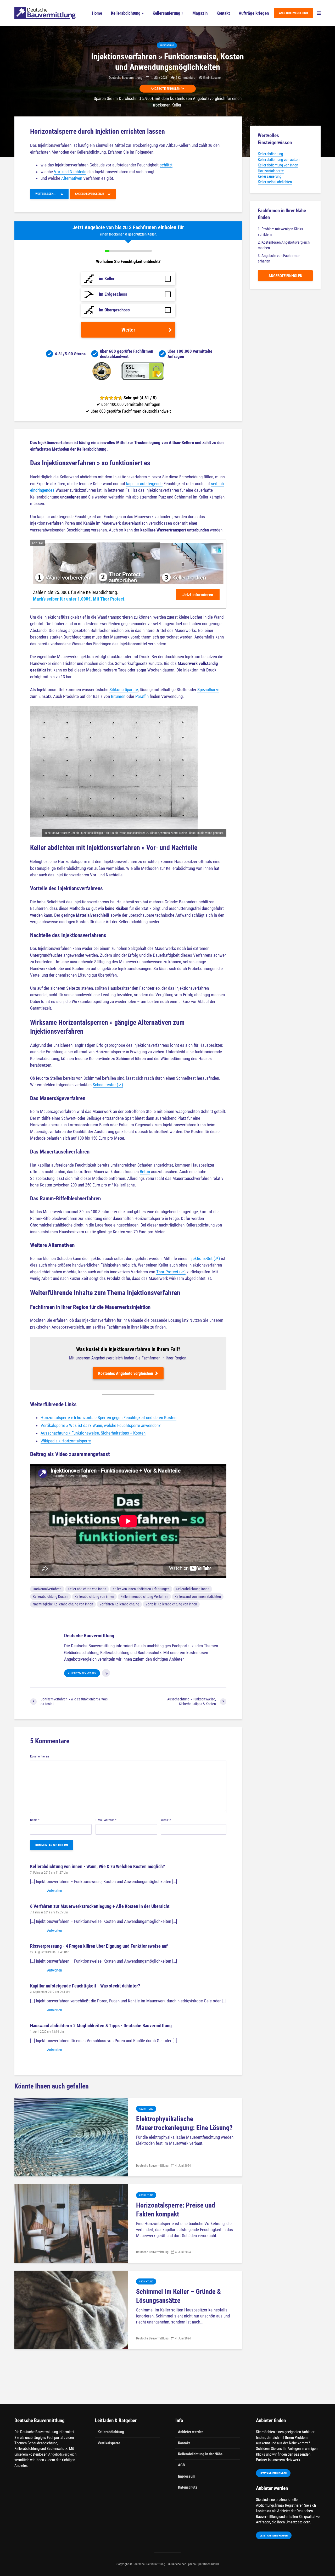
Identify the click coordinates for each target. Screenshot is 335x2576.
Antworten (55, 1891)
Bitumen (118, 696)
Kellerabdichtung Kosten (51, 1597)
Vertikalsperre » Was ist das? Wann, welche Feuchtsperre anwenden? (100, 1425)
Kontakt (223, 13)
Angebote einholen (285, 276)
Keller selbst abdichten (275, 182)
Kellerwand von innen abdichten (198, 1597)
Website (166, 1820)
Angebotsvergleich (293, 13)
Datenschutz (188, 2487)
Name (35, 1820)
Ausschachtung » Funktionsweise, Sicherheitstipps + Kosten (93, 1433)
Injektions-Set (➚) (204, 1258)
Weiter (128, 330)
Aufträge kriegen (254, 13)
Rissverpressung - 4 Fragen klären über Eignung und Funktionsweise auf (99, 1946)
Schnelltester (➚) (108, 1085)
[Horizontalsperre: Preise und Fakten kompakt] (71, 2223)
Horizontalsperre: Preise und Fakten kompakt (176, 2210)
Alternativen (72, 178)
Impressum (187, 2476)
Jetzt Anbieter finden (273, 2473)
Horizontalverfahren (47, 1589)
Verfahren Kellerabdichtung (119, 1604)
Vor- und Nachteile (70, 172)
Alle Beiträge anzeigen (82, 1673)
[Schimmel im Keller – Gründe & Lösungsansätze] (71, 2309)
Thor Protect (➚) (171, 1272)
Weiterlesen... (48, 194)
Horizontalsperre (271, 171)
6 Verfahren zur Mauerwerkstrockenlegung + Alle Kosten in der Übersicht (100, 1906)
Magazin (200, 13)
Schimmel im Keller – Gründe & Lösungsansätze (178, 2296)
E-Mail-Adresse (106, 1820)
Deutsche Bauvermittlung (125, 78)
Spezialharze (208, 690)
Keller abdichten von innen (87, 1589)
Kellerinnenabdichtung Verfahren (144, 1597)
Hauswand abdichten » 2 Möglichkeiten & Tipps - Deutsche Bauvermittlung (101, 2026)
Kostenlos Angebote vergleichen (126, 1373)
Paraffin (142, 696)
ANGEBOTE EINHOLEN (166, 89)
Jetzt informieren (198, 595)
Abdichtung (167, 45)
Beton (145, 1172)
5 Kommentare (185, 78)
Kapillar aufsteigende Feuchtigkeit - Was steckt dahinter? (85, 1986)
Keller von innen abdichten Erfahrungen (141, 1589)
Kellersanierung (270, 176)
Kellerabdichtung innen (193, 1589)
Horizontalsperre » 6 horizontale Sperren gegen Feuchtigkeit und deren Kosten (108, 1418)
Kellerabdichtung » (127, 13)
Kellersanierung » (168, 13)
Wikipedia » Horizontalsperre (66, 1441)
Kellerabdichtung (270, 154)
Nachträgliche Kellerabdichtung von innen (63, 1604)
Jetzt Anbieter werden (274, 2536)
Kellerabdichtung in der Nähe (200, 2454)
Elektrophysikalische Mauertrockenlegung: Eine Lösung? (184, 2123)
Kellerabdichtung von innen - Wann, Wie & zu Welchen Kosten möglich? (97, 1866)
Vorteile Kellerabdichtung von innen (171, 1604)
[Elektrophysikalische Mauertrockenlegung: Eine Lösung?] (71, 2137)
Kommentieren (40, 1756)
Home (97, 13)
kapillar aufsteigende (144, 484)
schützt (166, 165)
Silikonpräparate (124, 690)
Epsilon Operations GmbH (203, 2564)
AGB (181, 2465)
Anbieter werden (191, 2432)
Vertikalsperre (109, 2443)
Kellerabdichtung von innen (94, 1597)
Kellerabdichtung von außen (279, 160)
